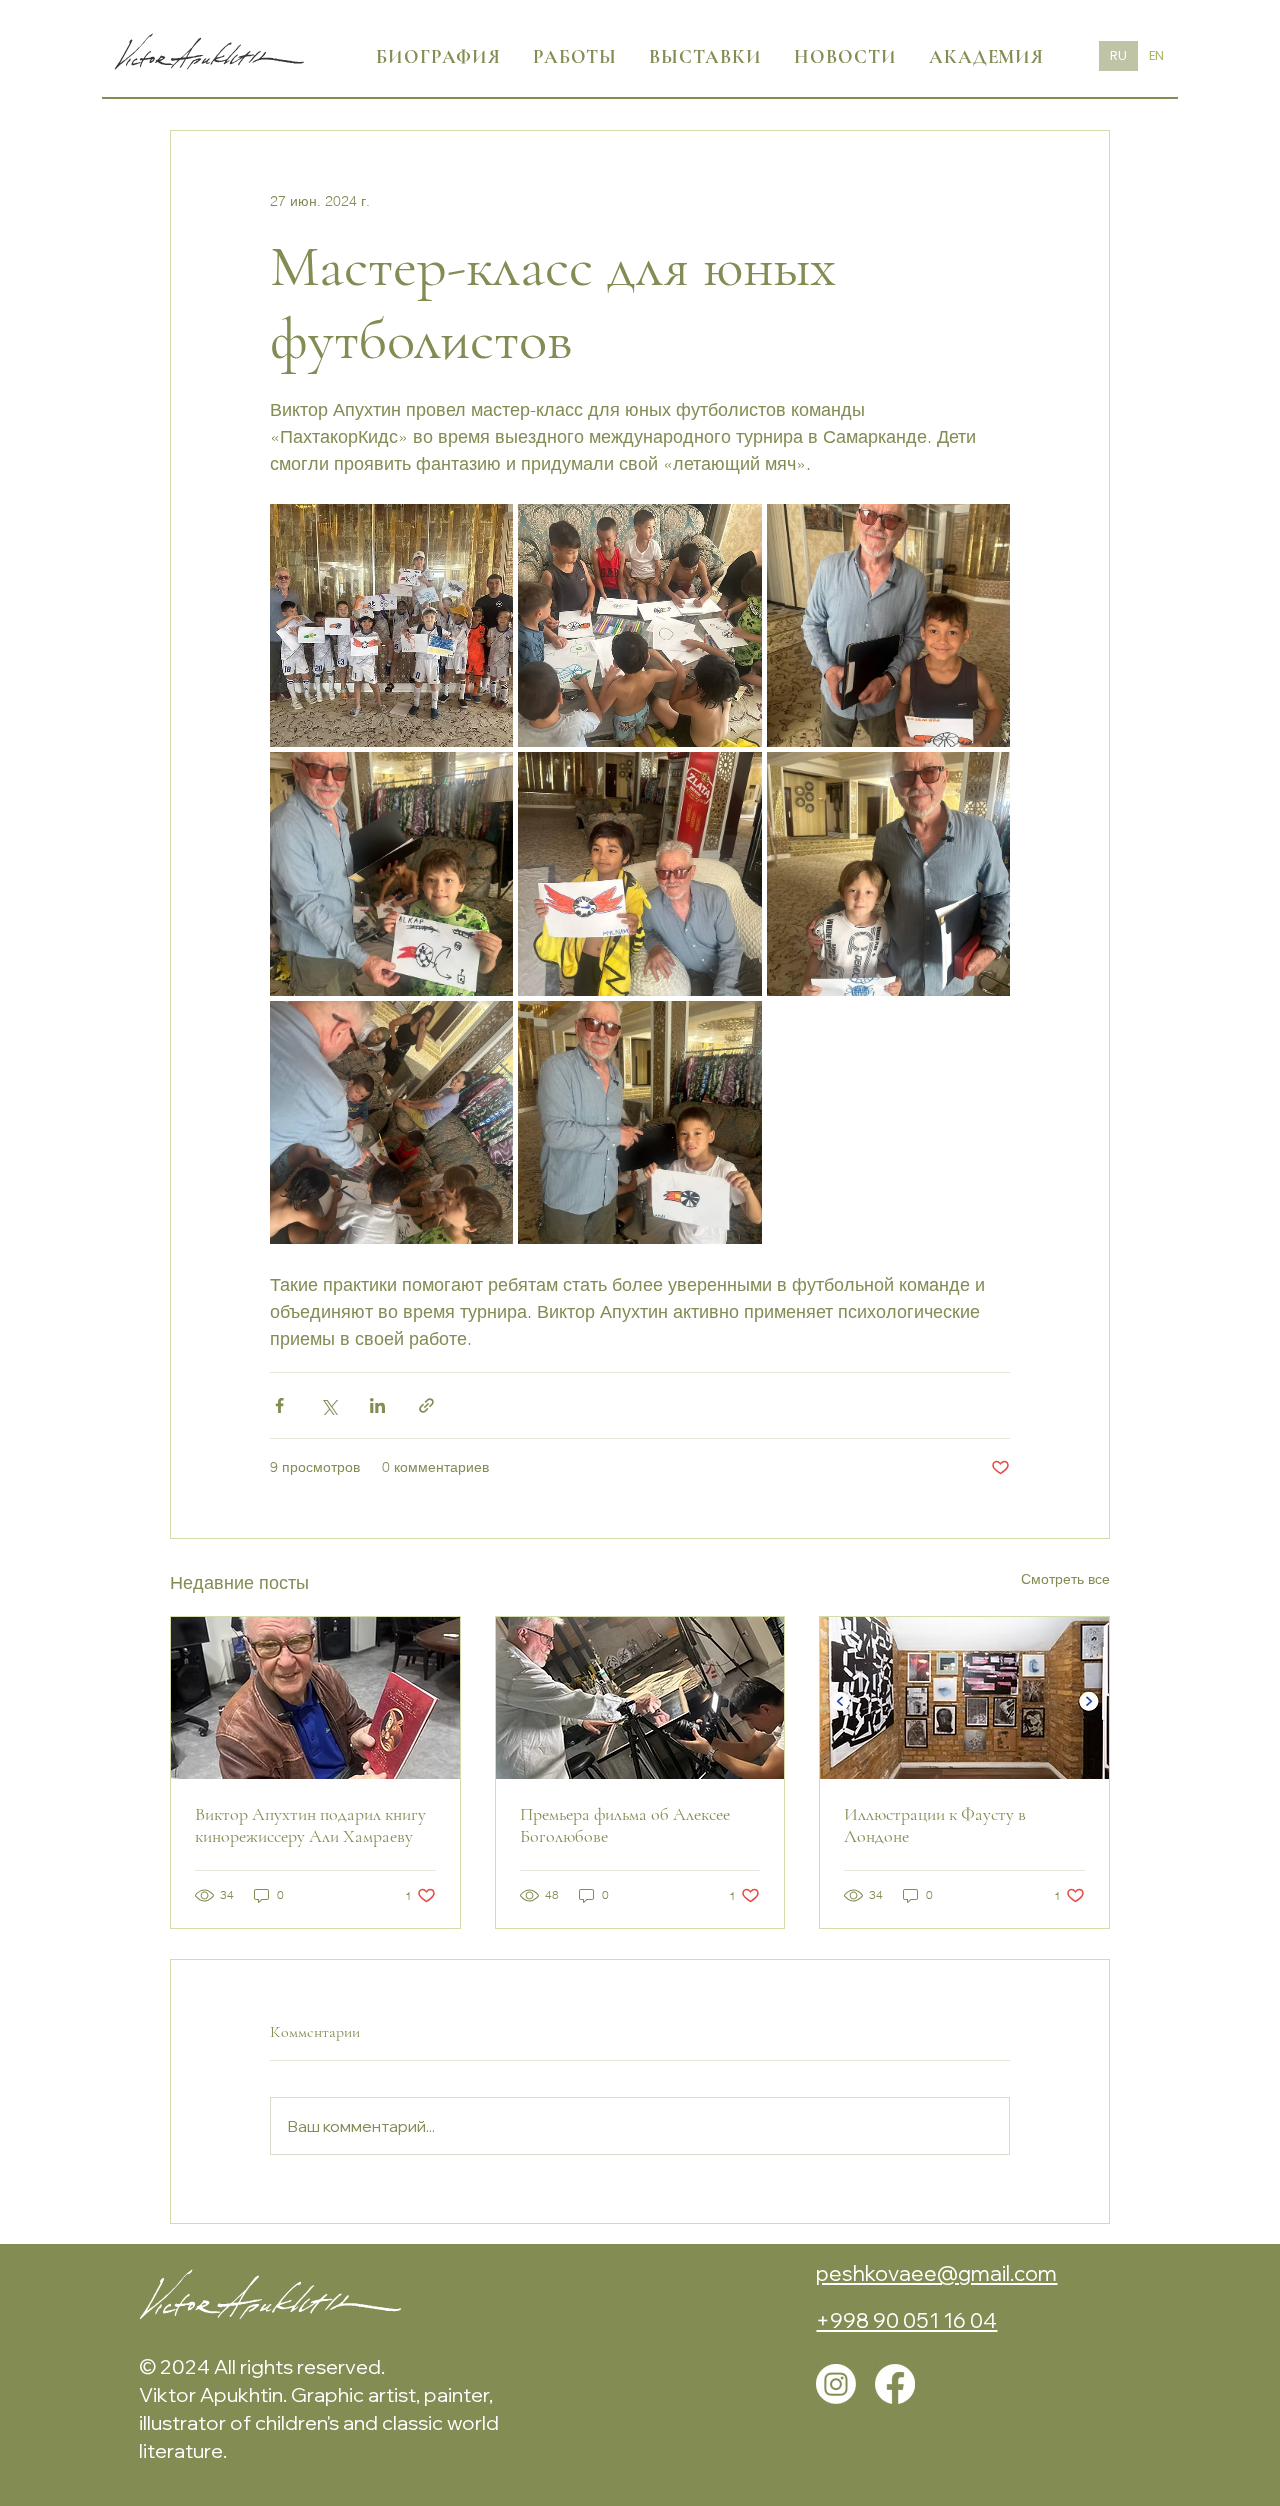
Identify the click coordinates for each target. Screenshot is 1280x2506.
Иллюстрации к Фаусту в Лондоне (935, 1825)
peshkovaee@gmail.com (936, 2273)
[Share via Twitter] (328, 1405)
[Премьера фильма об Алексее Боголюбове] (640, 1698)
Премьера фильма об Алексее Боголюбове (625, 1825)
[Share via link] (426, 1405)
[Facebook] (895, 2384)
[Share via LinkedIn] (377, 1405)
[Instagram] (836, 2384)
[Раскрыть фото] (391, 625)
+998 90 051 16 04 (906, 2320)
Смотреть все (1065, 1579)
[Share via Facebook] (279, 1405)
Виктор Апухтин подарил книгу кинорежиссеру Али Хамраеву (310, 1825)
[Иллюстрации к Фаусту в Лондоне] (964, 1698)
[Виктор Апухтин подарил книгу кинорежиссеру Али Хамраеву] (315, 1698)
